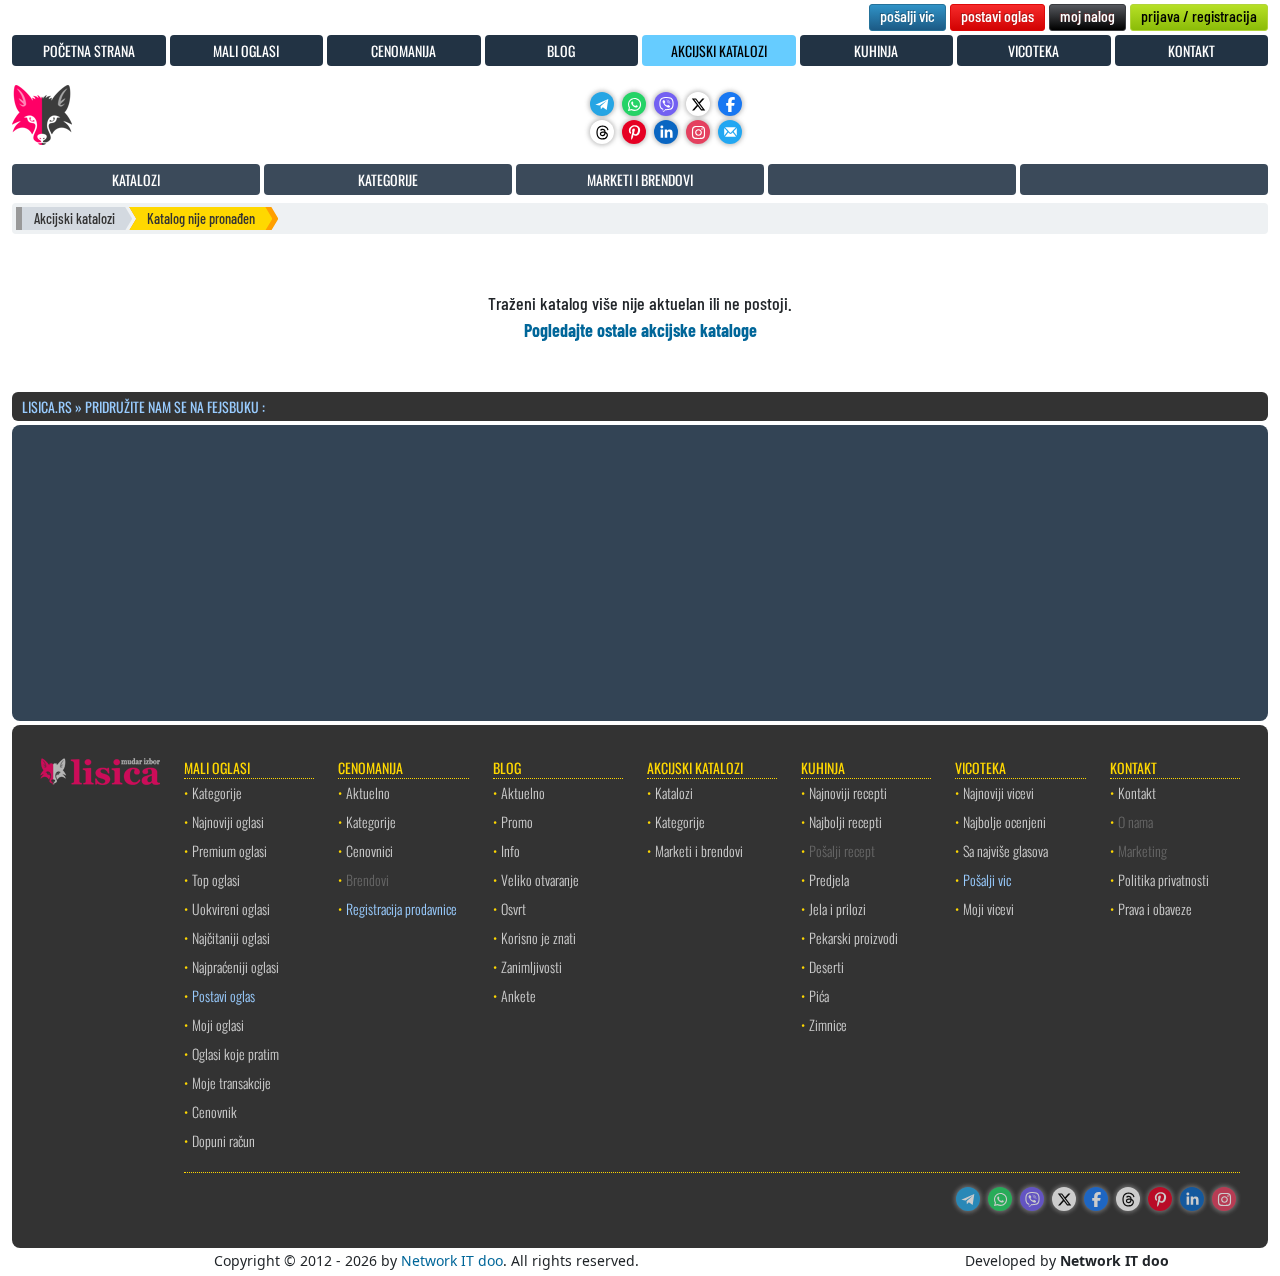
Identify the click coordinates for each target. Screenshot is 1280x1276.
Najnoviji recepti (848, 792)
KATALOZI (136, 179)
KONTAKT (1191, 50)
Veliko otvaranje (540, 879)
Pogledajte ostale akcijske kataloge (640, 330)
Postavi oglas (223, 995)
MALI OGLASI (246, 50)
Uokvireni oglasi (231, 908)
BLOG (561, 50)
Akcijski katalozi (74, 218)
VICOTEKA (1033, 50)
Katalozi (674, 792)
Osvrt (513, 908)
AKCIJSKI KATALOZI (719, 50)
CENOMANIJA (403, 50)
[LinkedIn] (666, 132)
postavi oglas (997, 15)
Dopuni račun (223, 1140)
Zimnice (828, 1024)
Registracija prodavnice (401, 908)
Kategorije (217, 792)
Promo (517, 821)
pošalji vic (907, 15)
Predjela (829, 879)
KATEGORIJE (388, 179)
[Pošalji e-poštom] (730, 132)
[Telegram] (602, 104)
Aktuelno (368, 792)
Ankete (518, 995)
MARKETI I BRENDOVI (640, 179)
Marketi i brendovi (699, 850)
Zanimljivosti (531, 966)
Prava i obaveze (1155, 908)
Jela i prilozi (837, 908)
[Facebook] (730, 104)
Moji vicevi (988, 908)
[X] (698, 104)
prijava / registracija (1199, 15)
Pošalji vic (987, 879)
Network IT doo (452, 1260)
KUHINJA (876, 50)
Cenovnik (214, 1111)
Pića (819, 995)
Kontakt (1137, 792)
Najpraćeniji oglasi (235, 966)
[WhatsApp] (634, 104)
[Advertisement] (640, 570)
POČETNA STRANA (89, 50)
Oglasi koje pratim (235, 1053)
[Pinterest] (634, 132)
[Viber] (666, 104)
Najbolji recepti (845, 821)
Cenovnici (369, 850)
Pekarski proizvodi (853, 937)
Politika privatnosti (1163, 879)
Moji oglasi (218, 1024)
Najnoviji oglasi (228, 821)
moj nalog (1087, 15)
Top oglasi (216, 879)
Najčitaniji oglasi (231, 937)
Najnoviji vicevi (998, 792)
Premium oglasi (229, 850)
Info (510, 850)
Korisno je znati (538, 937)
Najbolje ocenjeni (1004, 821)
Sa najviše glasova (1005, 850)
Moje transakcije (231, 1082)
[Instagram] (698, 132)
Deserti (826, 966)
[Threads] (602, 132)
